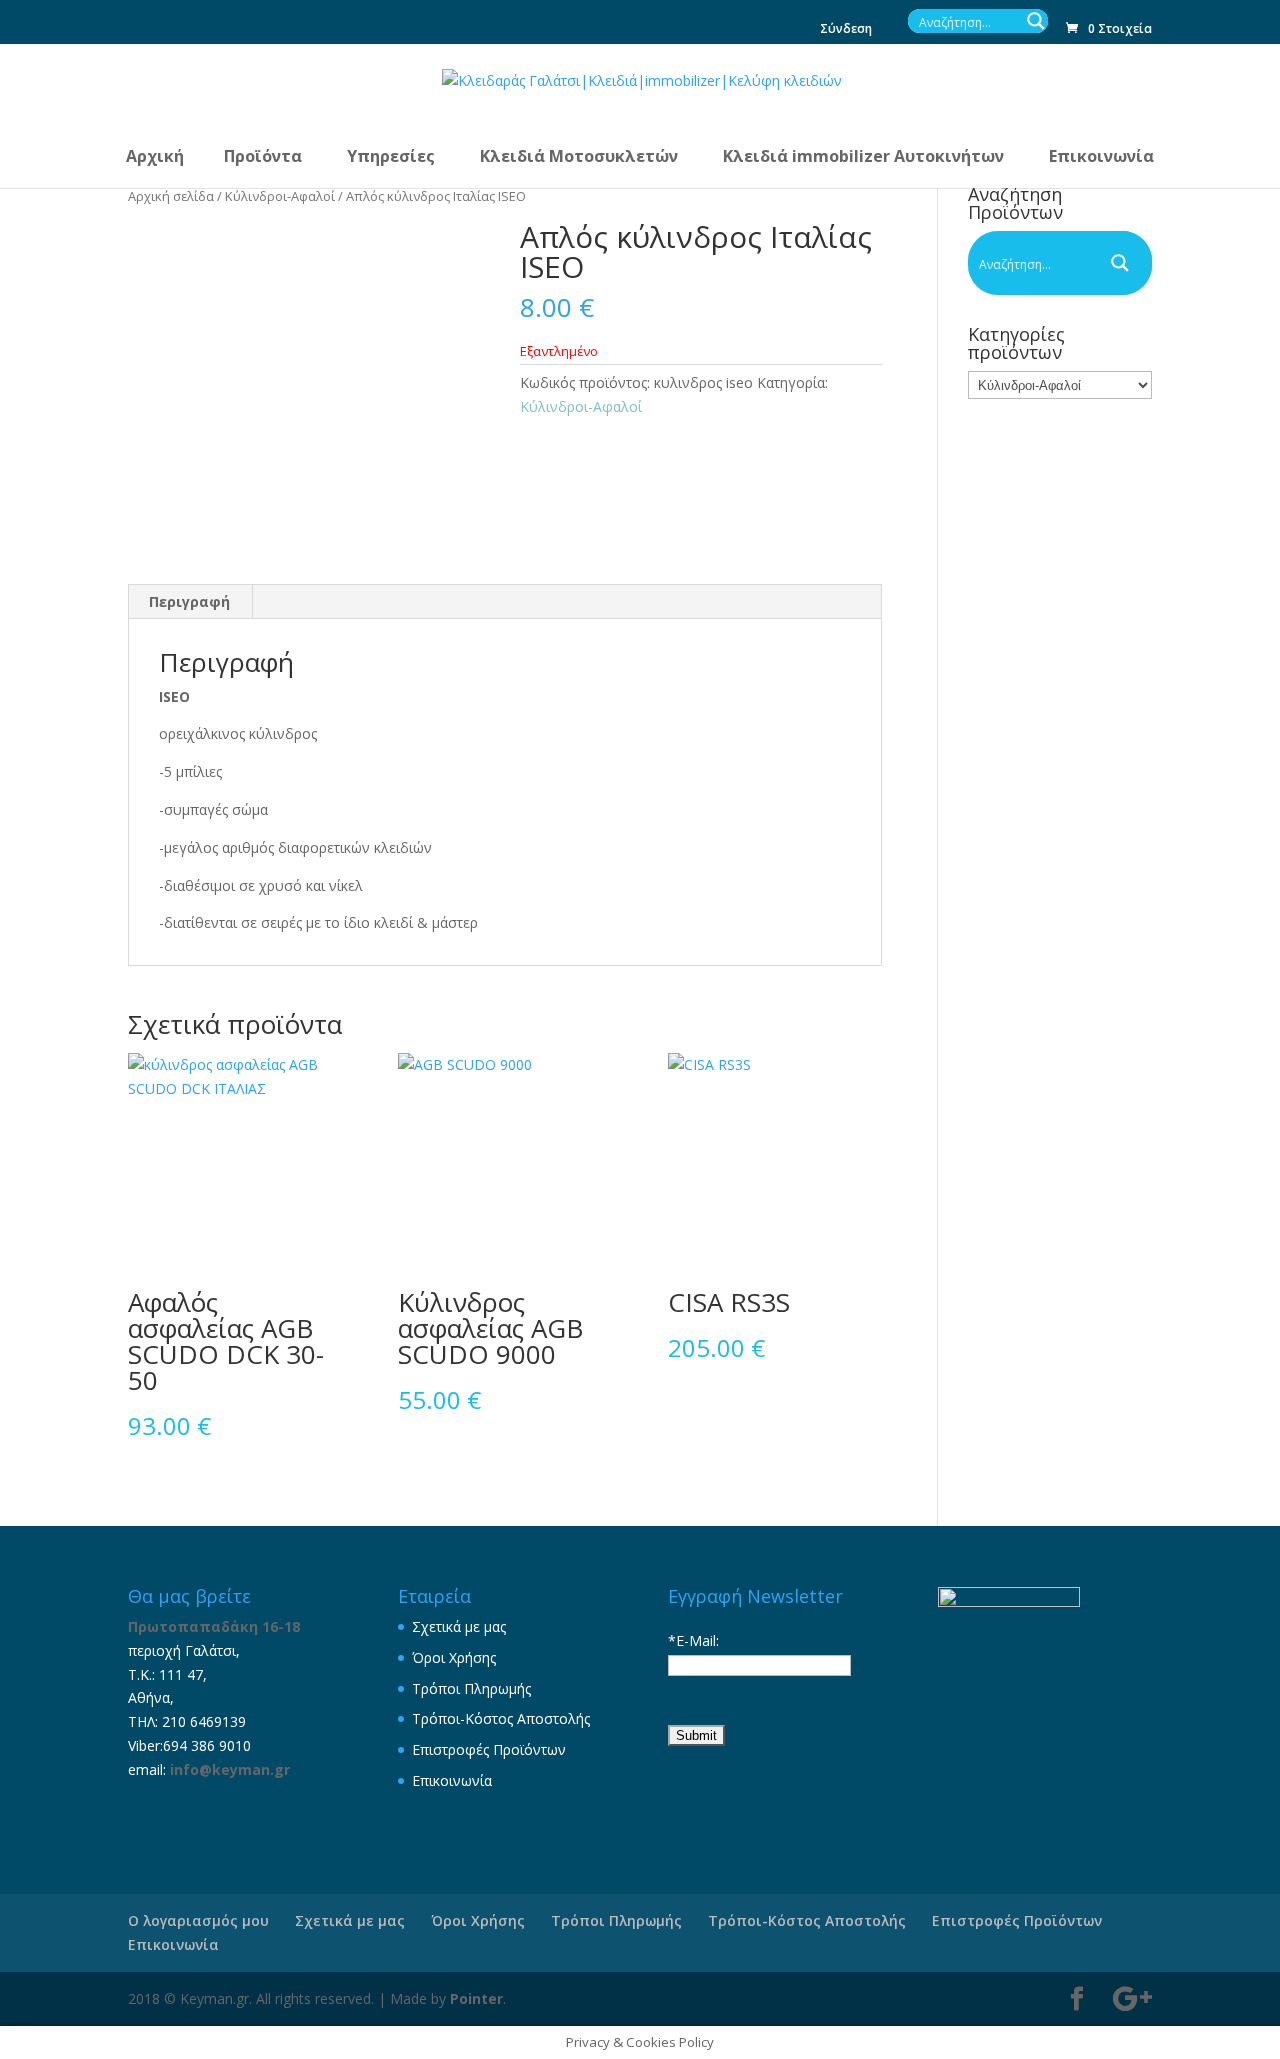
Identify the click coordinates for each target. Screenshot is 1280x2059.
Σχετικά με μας (459, 1626)
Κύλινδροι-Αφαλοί (280, 196)
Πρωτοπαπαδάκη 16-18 (214, 1626)
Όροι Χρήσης (454, 1657)
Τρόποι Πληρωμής (471, 1688)
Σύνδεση (846, 30)
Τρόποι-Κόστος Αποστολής (501, 1718)
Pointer (476, 1998)
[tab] (190, 602)
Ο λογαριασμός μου (198, 1920)
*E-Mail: (693, 1640)
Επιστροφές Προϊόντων (489, 1749)
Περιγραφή (189, 601)
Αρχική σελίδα (171, 196)
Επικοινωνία (452, 1780)
